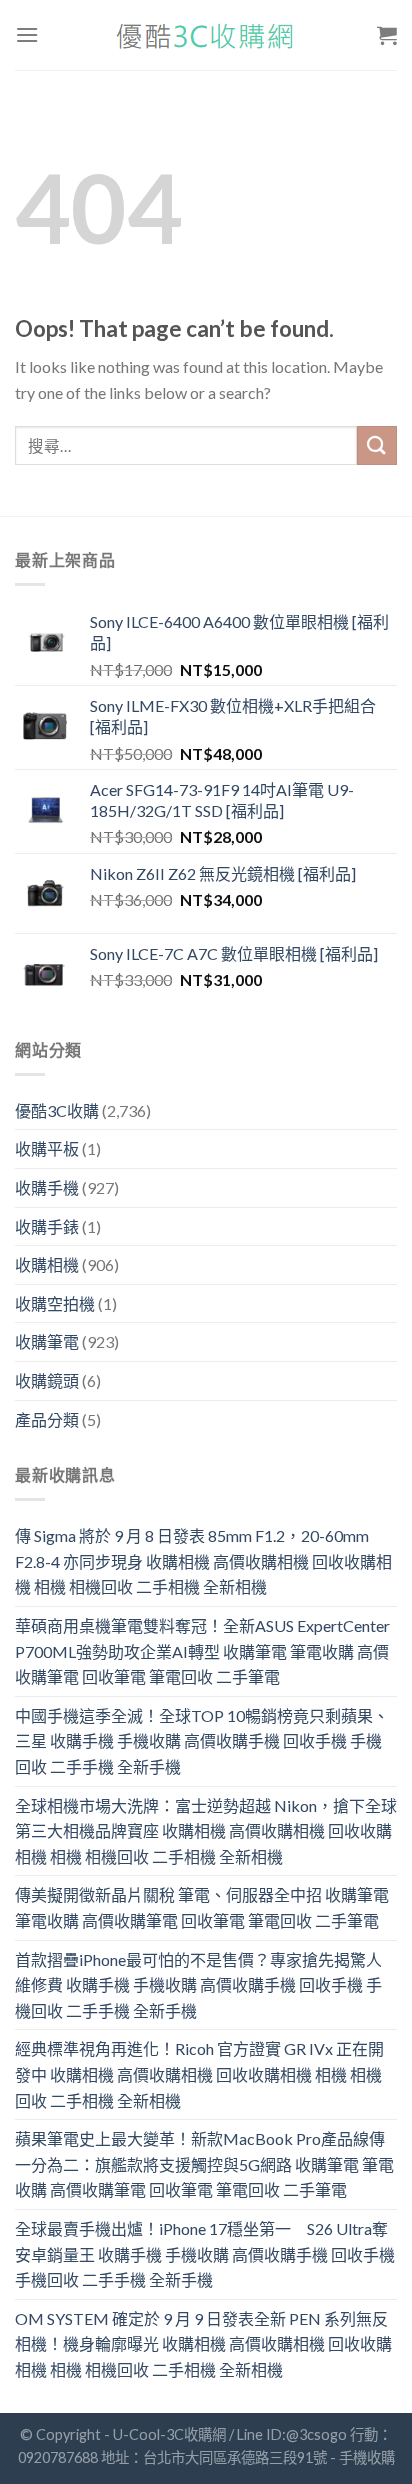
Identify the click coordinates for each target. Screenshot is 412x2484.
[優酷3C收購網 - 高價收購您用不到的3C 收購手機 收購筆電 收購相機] (206, 35)
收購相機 (47, 1264)
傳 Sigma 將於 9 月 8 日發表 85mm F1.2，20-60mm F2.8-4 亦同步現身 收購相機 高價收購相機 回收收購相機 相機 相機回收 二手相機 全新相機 (203, 1561)
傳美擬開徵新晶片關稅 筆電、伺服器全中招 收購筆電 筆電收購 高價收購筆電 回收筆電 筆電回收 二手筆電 (202, 1907)
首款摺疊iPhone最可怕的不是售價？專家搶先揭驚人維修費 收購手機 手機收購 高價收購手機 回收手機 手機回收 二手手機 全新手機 (198, 1985)
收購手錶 (47, 1226)
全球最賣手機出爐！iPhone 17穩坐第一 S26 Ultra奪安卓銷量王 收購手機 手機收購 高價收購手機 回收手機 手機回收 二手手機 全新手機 (205, 2254)
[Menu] (27, 34)
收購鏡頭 (47, 1380)
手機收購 (367, 2457)
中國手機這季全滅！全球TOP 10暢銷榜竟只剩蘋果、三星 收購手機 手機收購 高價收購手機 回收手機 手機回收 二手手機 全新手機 (202, 1741)
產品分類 (47, 1419)
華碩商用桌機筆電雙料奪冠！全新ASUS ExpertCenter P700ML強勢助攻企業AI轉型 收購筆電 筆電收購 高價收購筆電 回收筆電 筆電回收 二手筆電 (202, 1651)
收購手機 (47, 1187)
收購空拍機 (55, 1303)
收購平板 (47, 1148)
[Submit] (377, 445)
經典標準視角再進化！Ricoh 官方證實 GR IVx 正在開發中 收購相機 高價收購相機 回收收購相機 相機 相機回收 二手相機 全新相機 (199, 2074)
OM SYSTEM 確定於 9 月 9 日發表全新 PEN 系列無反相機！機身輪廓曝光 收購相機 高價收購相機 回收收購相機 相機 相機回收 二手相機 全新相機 (203, 2344)
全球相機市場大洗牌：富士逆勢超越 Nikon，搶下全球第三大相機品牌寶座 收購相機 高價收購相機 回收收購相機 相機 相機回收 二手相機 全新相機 (206, 1831)
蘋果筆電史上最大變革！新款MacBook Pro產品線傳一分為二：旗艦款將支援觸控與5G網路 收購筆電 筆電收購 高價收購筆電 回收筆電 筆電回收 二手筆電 (204, 2164)
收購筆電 (47, 1341)
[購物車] (387, 35)
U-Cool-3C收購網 (169, 2434)
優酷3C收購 (57, 1110)
